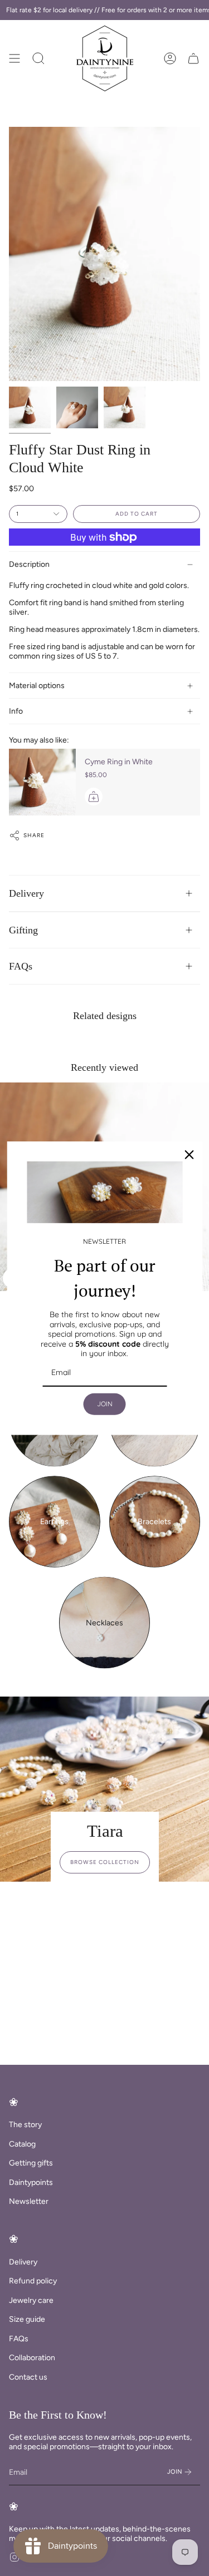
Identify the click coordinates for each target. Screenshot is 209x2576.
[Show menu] (14, 58)
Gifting (23, 930)
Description (29, 564)
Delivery (26, 893)
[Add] (94, 797)
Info (16, 711)
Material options (37, 686)
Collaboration (32, 2358)
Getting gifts (31, 2163)
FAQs (21, 966)
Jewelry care (31, 2300)
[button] (38, 58)
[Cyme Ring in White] (42, 782)
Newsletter (29, 2201)
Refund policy (33, 2281)
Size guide (27, 2319)
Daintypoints (31, 2182)
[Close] (189, 1154)
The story (25, 2125)
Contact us (28, 2377)
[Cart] (193, 58)
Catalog (22, 2144)
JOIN (105, 1404)
